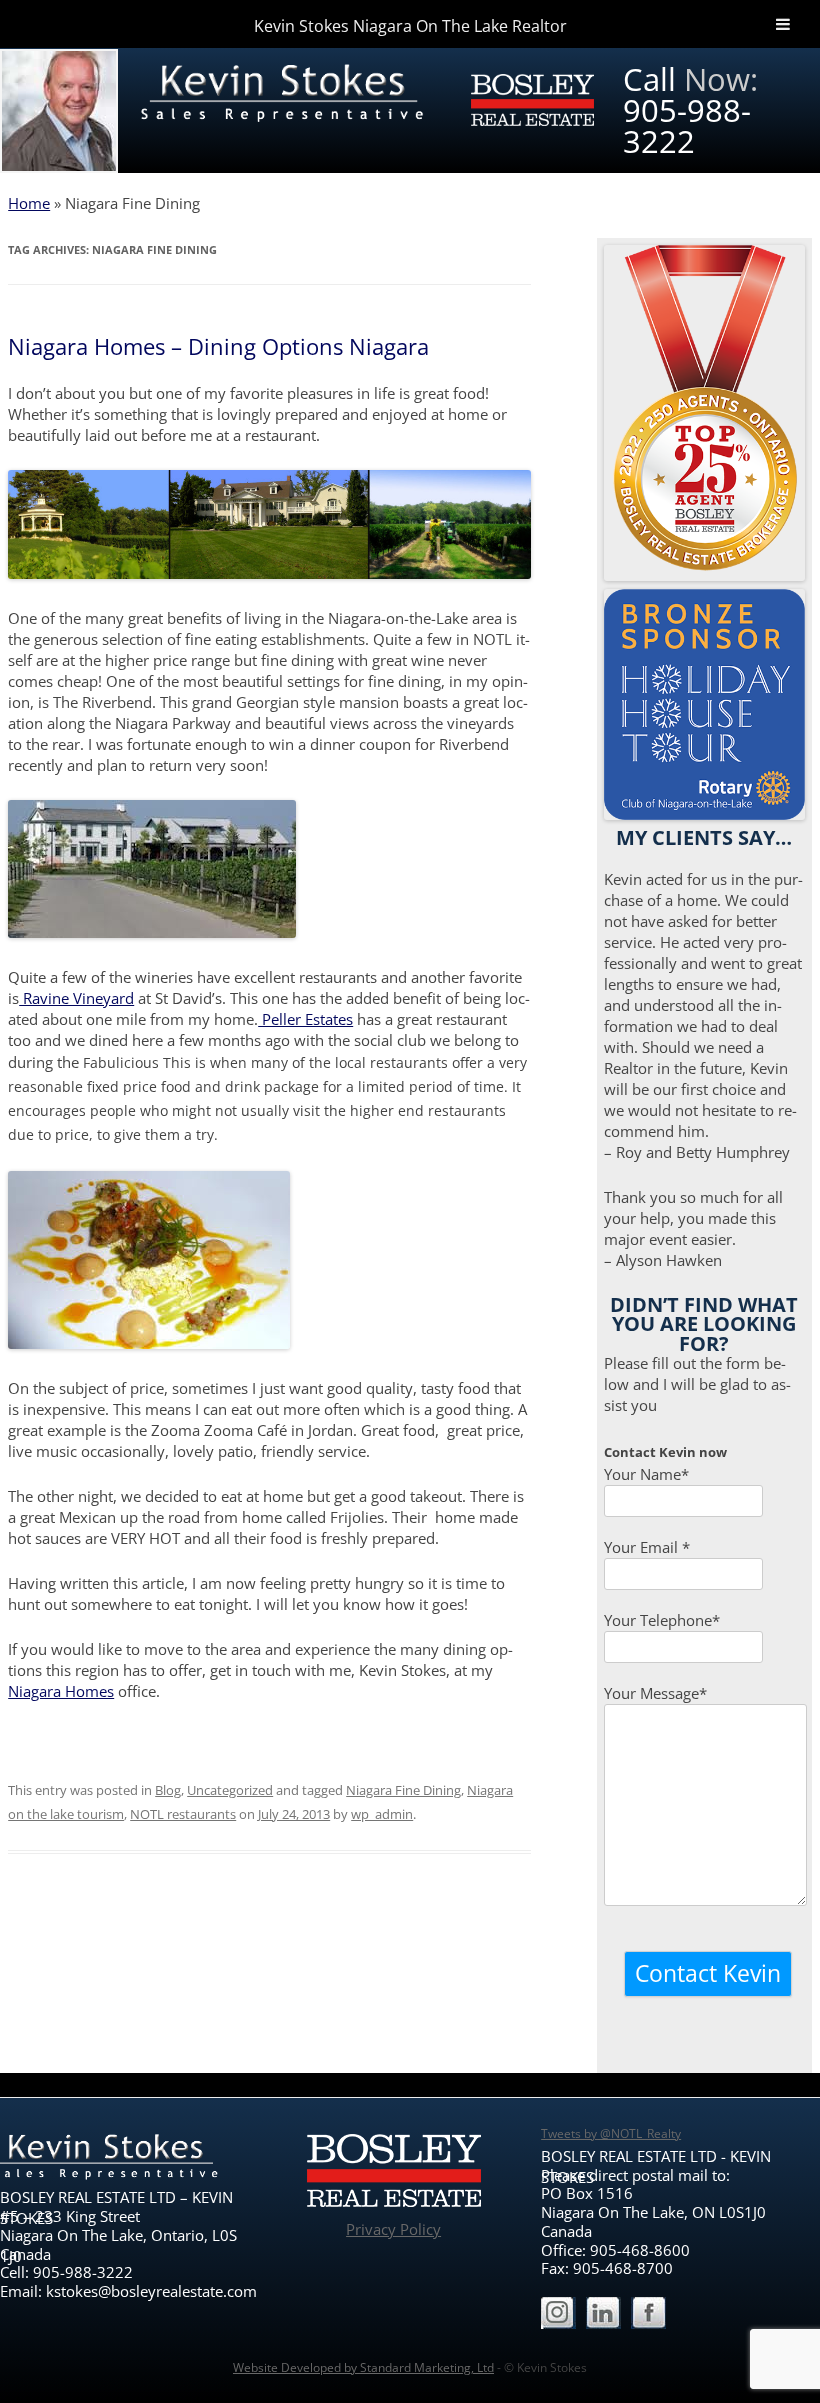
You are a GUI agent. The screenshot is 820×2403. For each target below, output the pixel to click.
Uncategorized (230, 1790)
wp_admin (382, 1814)
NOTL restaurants (183, 1814)
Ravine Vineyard (76, 998)
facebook (648, 2314)
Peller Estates (305, 1019)
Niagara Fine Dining (403, 1790)
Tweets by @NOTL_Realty (611, 2133)
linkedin (603, 2314)
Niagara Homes (61, 1691)
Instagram (558, 2314)
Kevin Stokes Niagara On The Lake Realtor (410, 26)
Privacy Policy (393, 2229)
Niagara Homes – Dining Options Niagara (218, 346)
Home (29, 203)
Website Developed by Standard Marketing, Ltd (363, 2367)
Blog (168, 1790)
